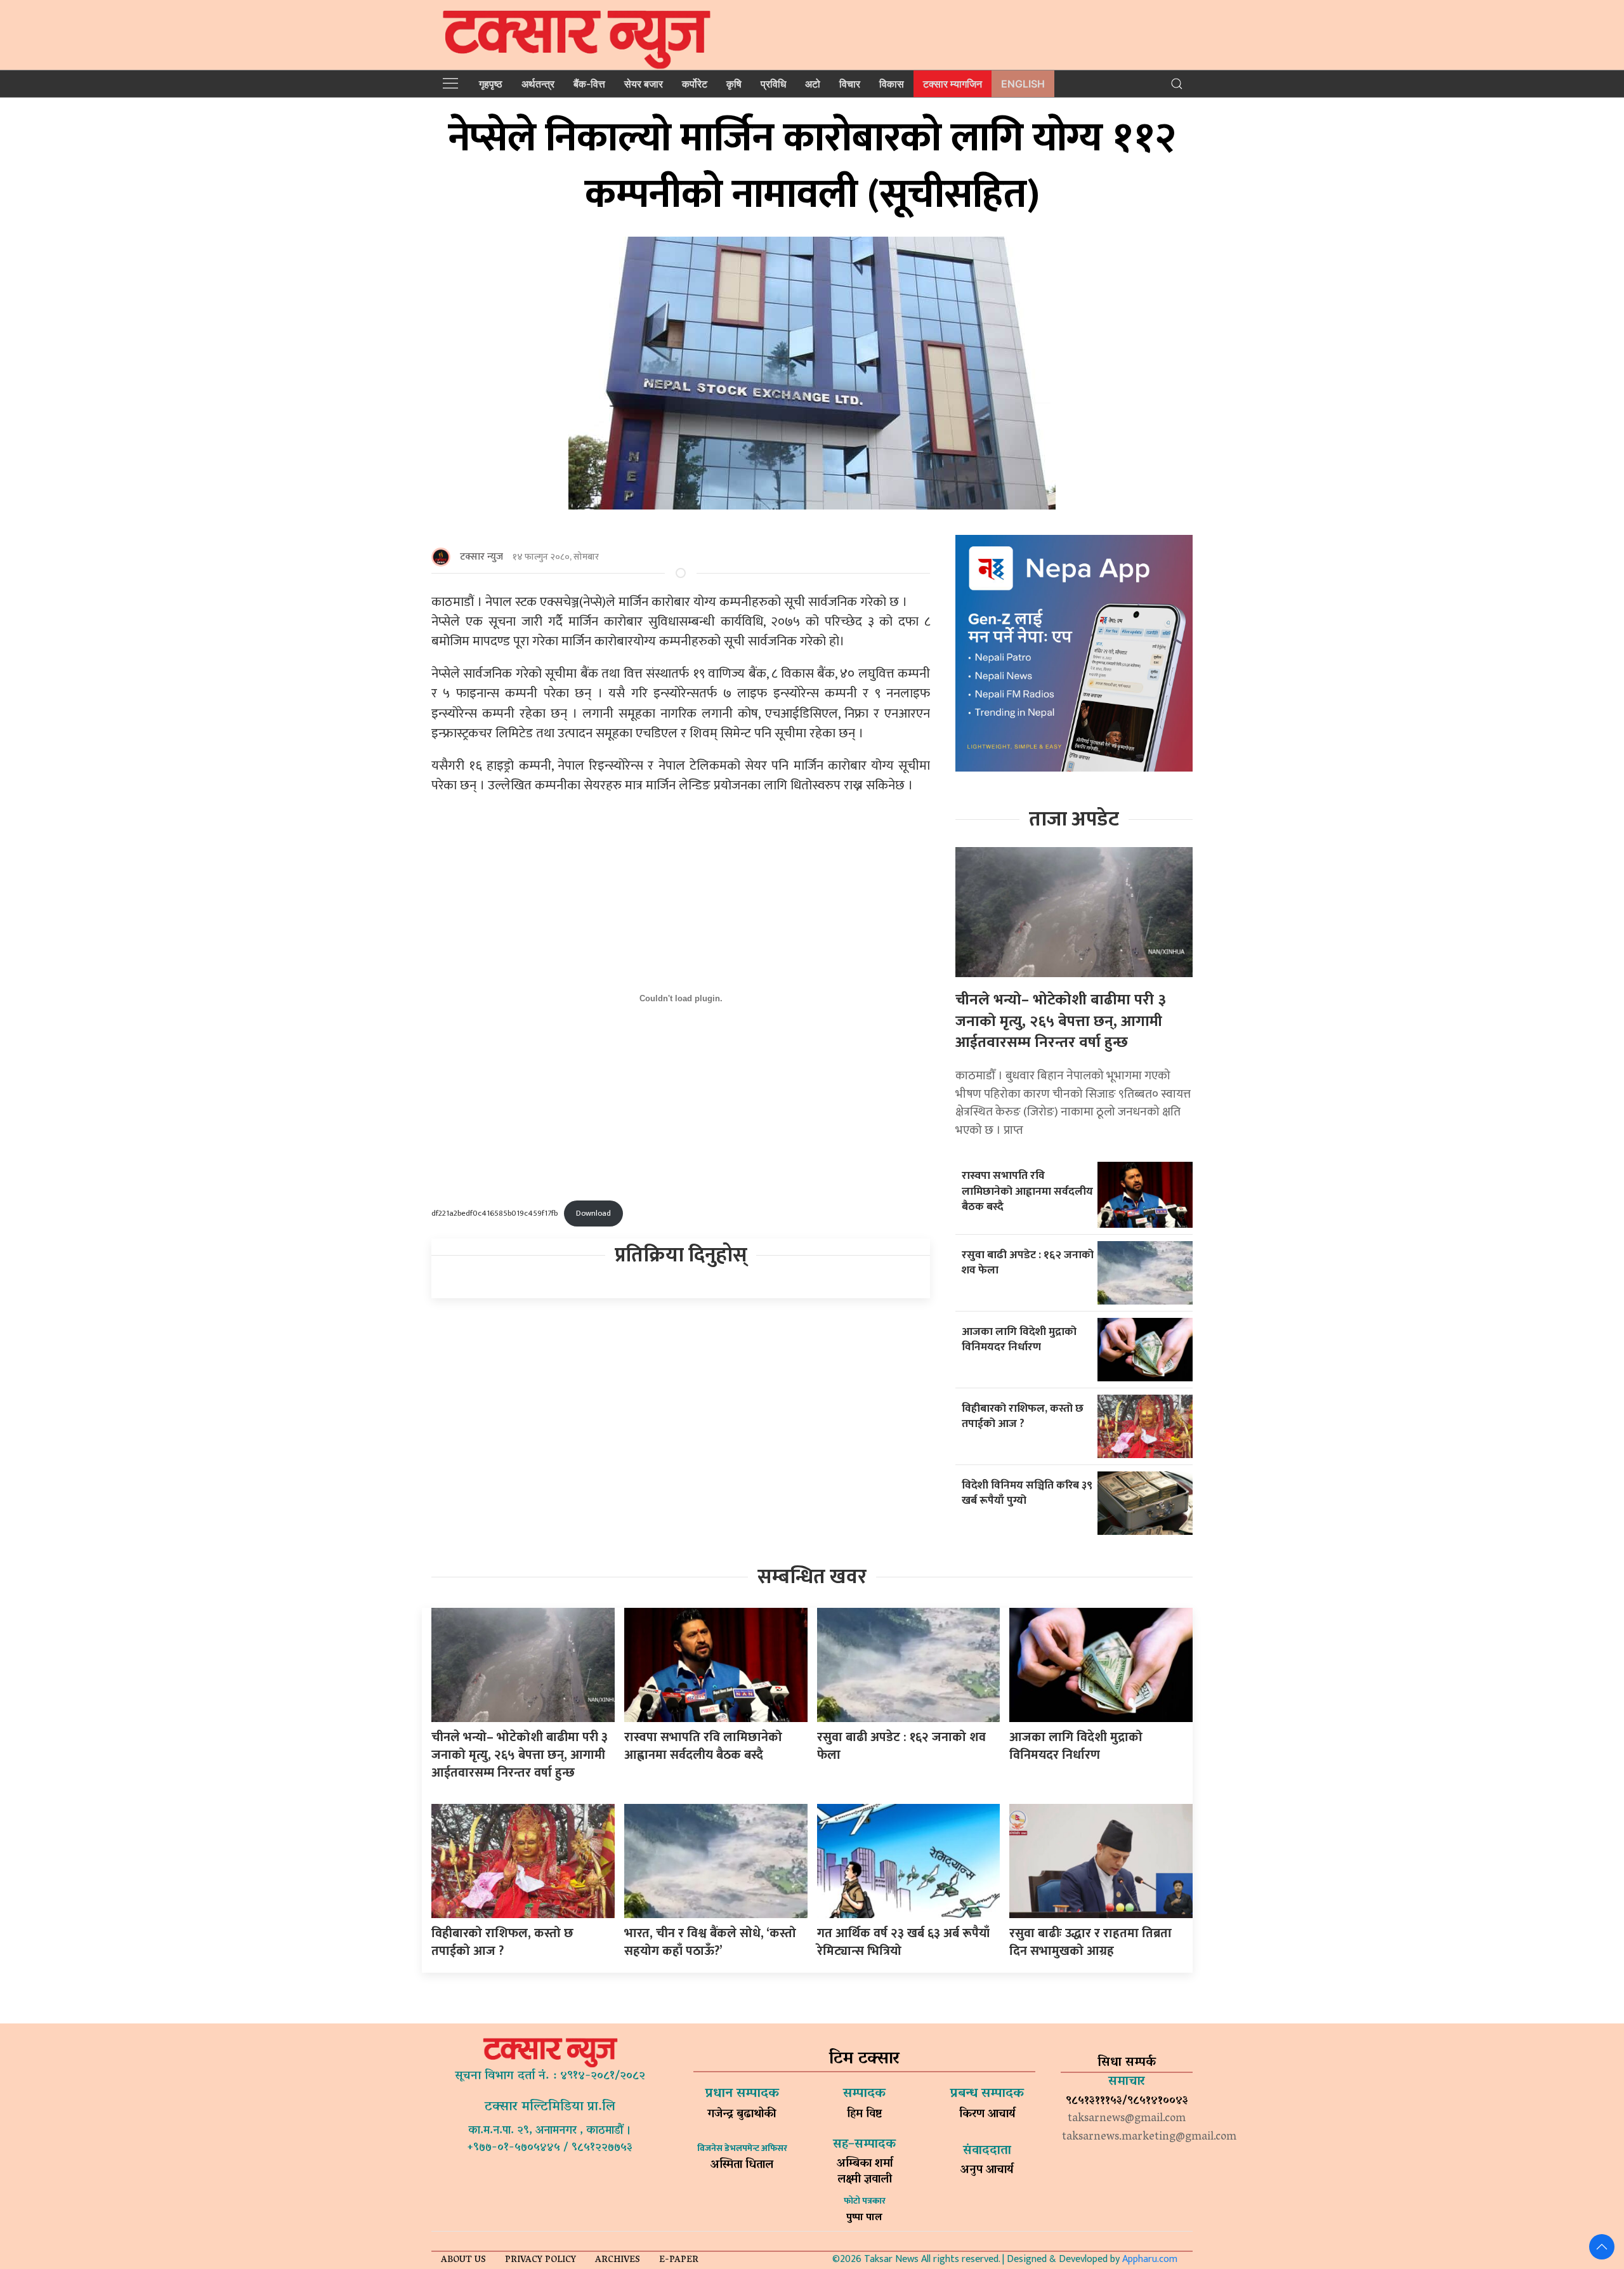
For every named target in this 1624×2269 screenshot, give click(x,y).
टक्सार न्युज (481, 557)
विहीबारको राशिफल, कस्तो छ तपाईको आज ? (1023, 1416)
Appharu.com (1150, 2259)
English (1023, 84)
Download (593, 1213)
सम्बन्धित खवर (812, 1577)
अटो (813, 84)
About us (463, 2260)
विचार (850, 84)
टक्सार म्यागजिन (953, 84)
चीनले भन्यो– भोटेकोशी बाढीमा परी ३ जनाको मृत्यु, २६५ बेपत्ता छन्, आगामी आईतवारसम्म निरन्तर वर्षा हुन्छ (1061, 1021)
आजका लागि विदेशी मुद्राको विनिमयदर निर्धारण (1019, 1339)
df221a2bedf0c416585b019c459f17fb (494, 1213)
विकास (892, 84)
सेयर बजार (644, 84)
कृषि (734, 84)
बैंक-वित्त (589, 84)
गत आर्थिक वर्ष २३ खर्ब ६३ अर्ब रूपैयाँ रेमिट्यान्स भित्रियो (903, 1942)
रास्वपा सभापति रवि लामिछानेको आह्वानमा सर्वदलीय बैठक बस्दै (1027, 1191)
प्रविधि (773, 84)
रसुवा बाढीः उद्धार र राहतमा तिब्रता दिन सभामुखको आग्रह (1090, 1942)
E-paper (679, 2260)
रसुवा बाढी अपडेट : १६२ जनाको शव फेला (1028, 1263)
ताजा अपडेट (1074, 819)
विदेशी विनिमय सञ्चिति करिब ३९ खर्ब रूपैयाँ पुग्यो (1027, 1493)
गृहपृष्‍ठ (491, 84)
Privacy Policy (540, 2260)
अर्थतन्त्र (538, 84)
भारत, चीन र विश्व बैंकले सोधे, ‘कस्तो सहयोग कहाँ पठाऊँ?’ (710, 1942)
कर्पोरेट (695, 84)
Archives (618, 2260)
